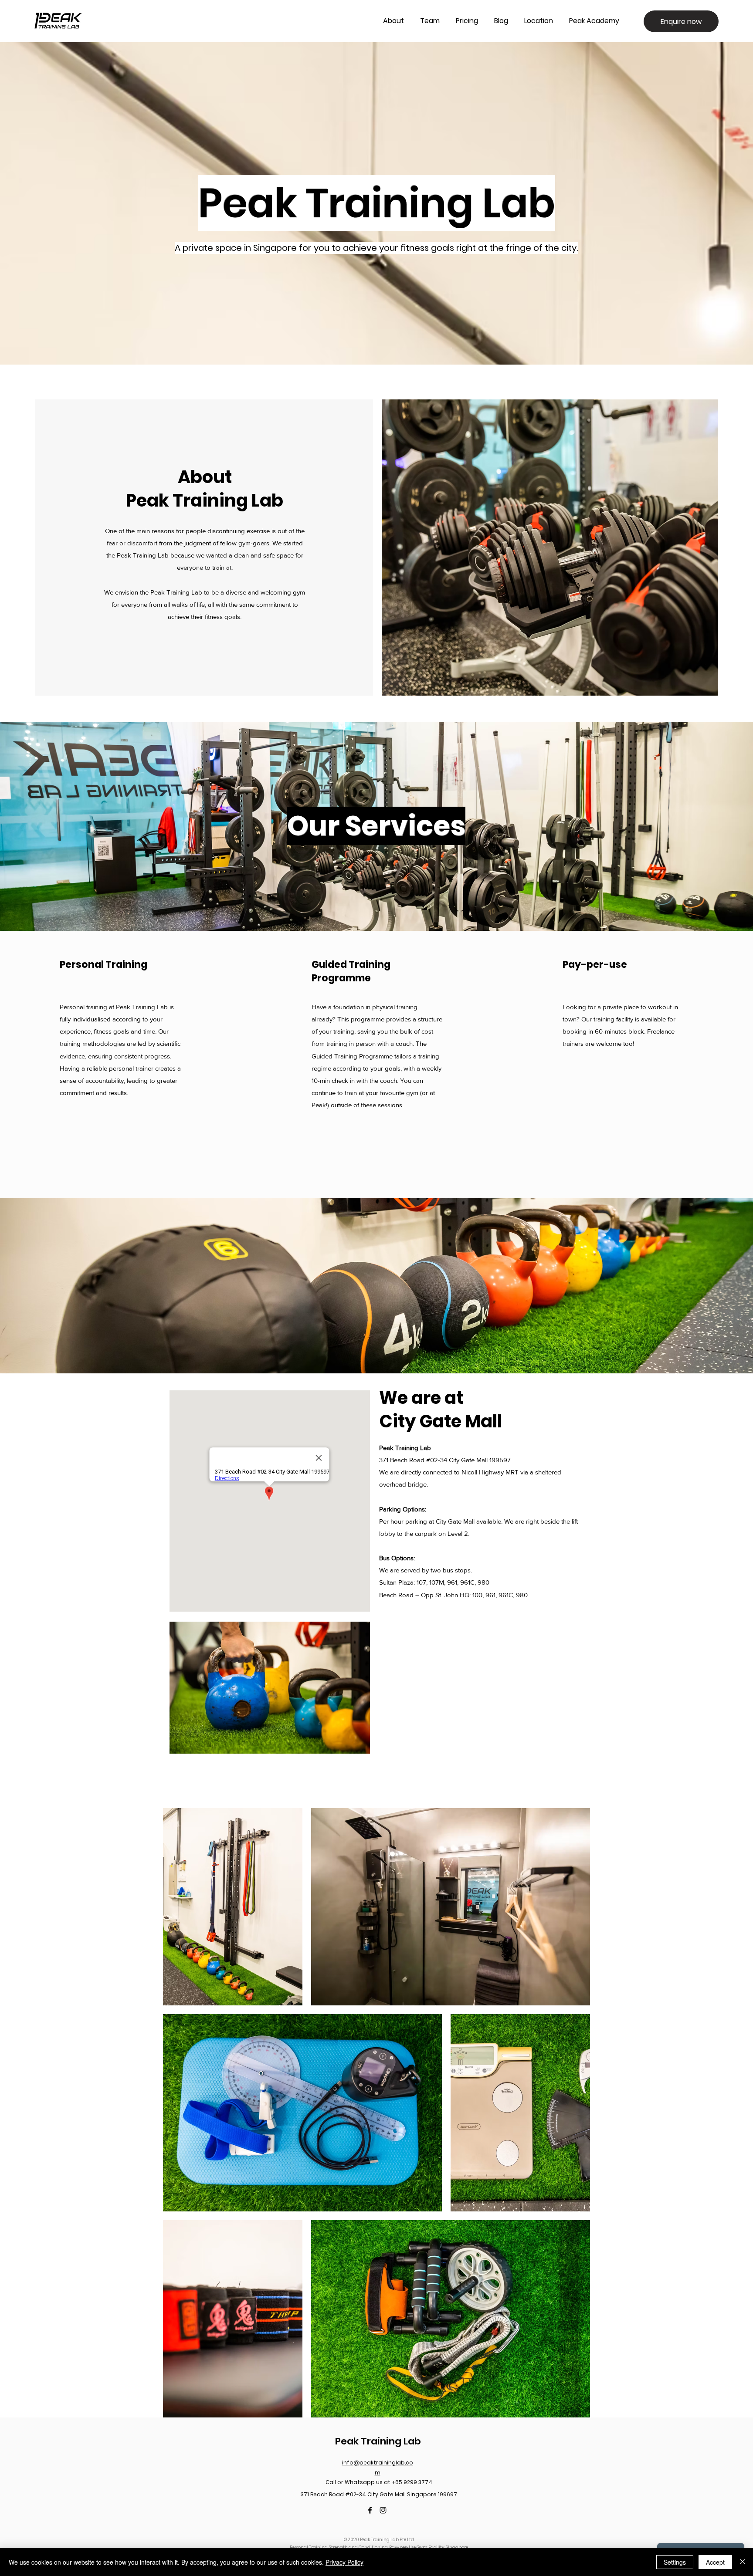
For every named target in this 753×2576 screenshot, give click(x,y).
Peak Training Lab (378, 2441)
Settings (675, 2562)
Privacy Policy (344, 2562)
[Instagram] (383, 2510)
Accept (715, 2562)
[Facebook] (370, 2510)
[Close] (743, 2562)
